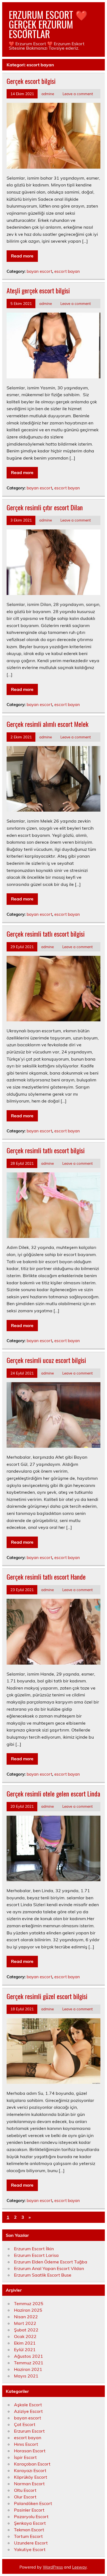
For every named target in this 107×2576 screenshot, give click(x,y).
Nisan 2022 (26, 2317)
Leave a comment (78, 94)
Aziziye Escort (28, 2411)
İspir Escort (25, 2457)
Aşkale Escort (28, 2405)
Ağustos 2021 (29, 2356)
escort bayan (67, 271)
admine (48, 94)
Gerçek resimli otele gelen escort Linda (53, 1793)
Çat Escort (25, 2424)
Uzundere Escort (31, 2543)
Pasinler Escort (29, 2510)
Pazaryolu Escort (31, 2517)
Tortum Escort (28, 2536)
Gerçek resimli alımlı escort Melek (47, 724)
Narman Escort (29, 2484)
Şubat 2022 (26, 2330)
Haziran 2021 (28, 2369)
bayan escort (39, 271)
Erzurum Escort (29, 2431)
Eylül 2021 (25, 2350)
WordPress (53, 2567)
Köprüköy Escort (31, 2477)
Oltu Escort (25, 2490)
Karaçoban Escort (32, 2464)
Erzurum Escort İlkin (34, 2249)
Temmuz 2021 (29, 2363)
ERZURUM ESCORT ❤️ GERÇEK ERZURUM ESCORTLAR (48, 24)
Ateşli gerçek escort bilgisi (38, 290)
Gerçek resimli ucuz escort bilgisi (46, 1360)
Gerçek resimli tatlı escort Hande (46, 1577)
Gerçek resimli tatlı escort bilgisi (46, 934)
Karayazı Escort (30, 2470)
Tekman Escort (29, 2530)
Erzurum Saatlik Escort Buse (43, 2275)
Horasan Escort (30, 2451)
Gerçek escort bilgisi (31, 81)
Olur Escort (25, 2497)
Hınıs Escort (26, 2444)
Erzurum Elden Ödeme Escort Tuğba (51, 2262)
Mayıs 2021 (26, 2376)
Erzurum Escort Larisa (36, 2255)
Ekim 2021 (25, 2343)
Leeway (79, 2567)
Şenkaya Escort (30, 2523)
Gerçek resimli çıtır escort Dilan (45, 507)
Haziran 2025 (28, 2310)
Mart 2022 (25, 2323)
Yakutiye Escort (30, 2549)
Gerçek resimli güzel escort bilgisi (47, 1996)
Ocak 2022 (25, 2336)
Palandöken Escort (33, 2503)
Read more (22, 256)
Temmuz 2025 (29, 2303)
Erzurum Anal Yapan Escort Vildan (49, 2268)
